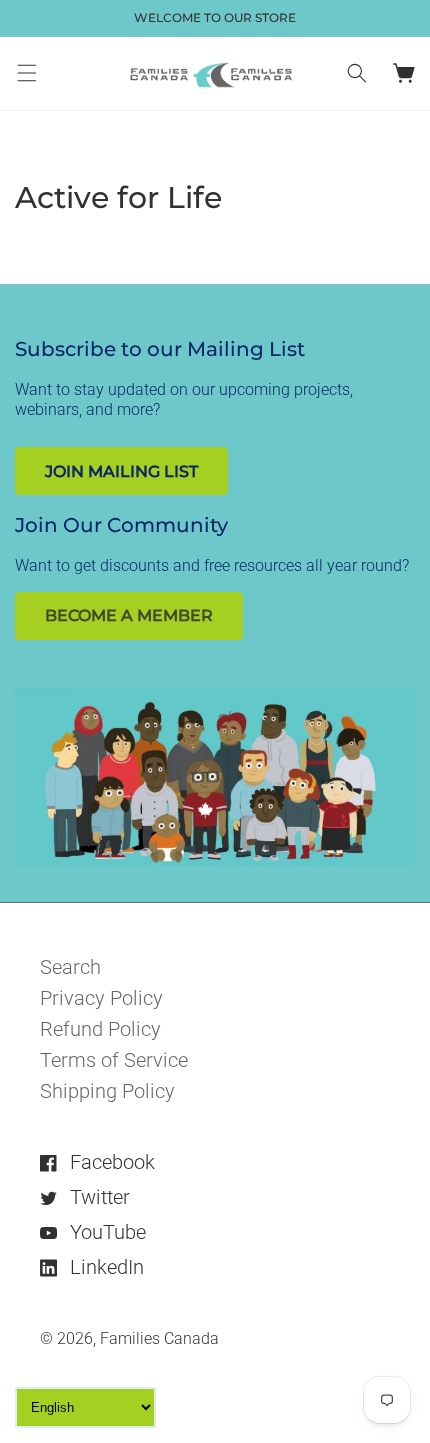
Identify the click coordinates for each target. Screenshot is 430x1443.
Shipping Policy (107, 1091)
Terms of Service (114, 1060)
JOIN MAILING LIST (121, 471)
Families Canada (159, 1338)
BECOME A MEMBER (129, 615)
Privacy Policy (101, 998)
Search (70, 967)
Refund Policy (100, 1029)
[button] (27, 73)
